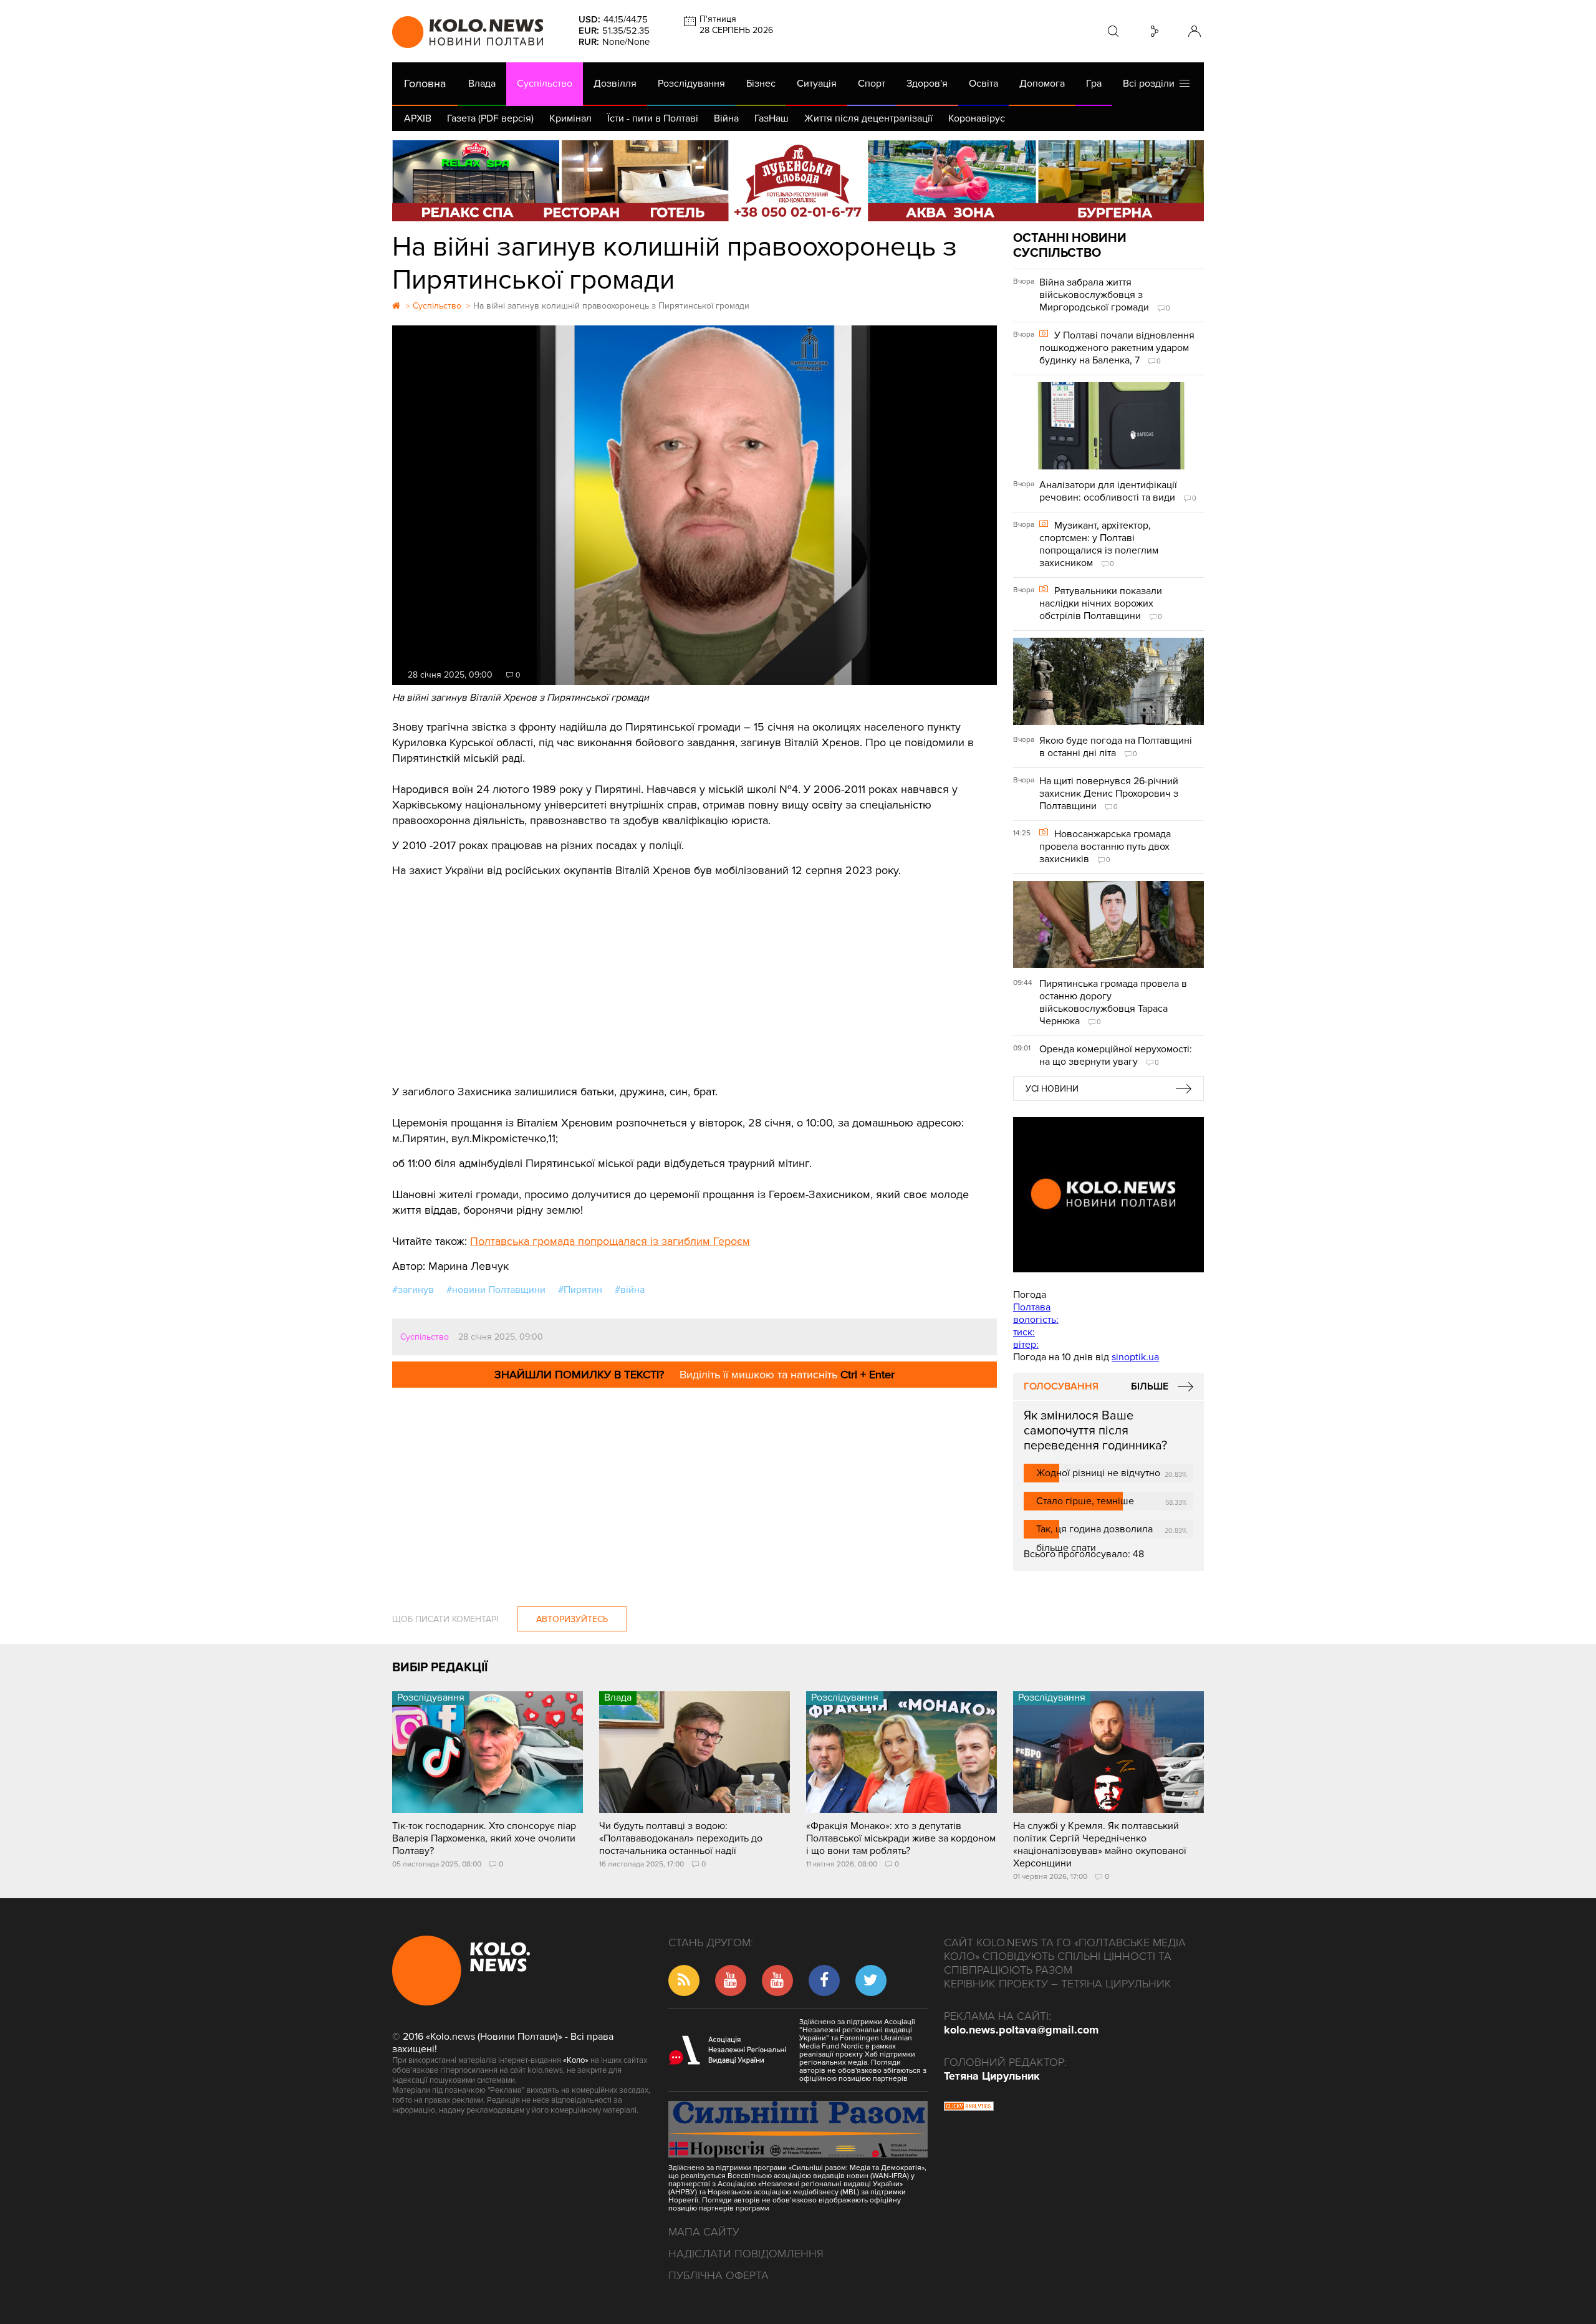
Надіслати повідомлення (746, 2254)
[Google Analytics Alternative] (969, 2108)
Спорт (872, 84)
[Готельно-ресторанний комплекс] (798, 181)
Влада (482, 84)
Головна (425, 84)
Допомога (1042, 84)
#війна (630, 1290)
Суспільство (545, 84)
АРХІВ (418, 118)
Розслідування (691, 84)
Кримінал (570, 118)
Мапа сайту (704, 2232)
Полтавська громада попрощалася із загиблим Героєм (610, 1241)
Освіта (983, 84)
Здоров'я (927, 84)
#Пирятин (580, 1290)
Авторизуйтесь (572, 1619)
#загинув (413, 1290)
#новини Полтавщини (496, 1290)
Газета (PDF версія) (490, 118)
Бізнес (761, 84)
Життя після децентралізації (868, 118)
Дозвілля (615, 84)
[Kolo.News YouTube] (1108, 1195)
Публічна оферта (719, 2275)
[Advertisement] (695, 972)
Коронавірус (977, 118)
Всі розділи (1151, 84)
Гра (1094, 84)
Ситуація (817, 84)
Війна (726, 118)
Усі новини (1052, 1089)
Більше (1150, 1386)
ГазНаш (772, 118)
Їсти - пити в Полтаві (653, 118)
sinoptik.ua (1135, 1357)
